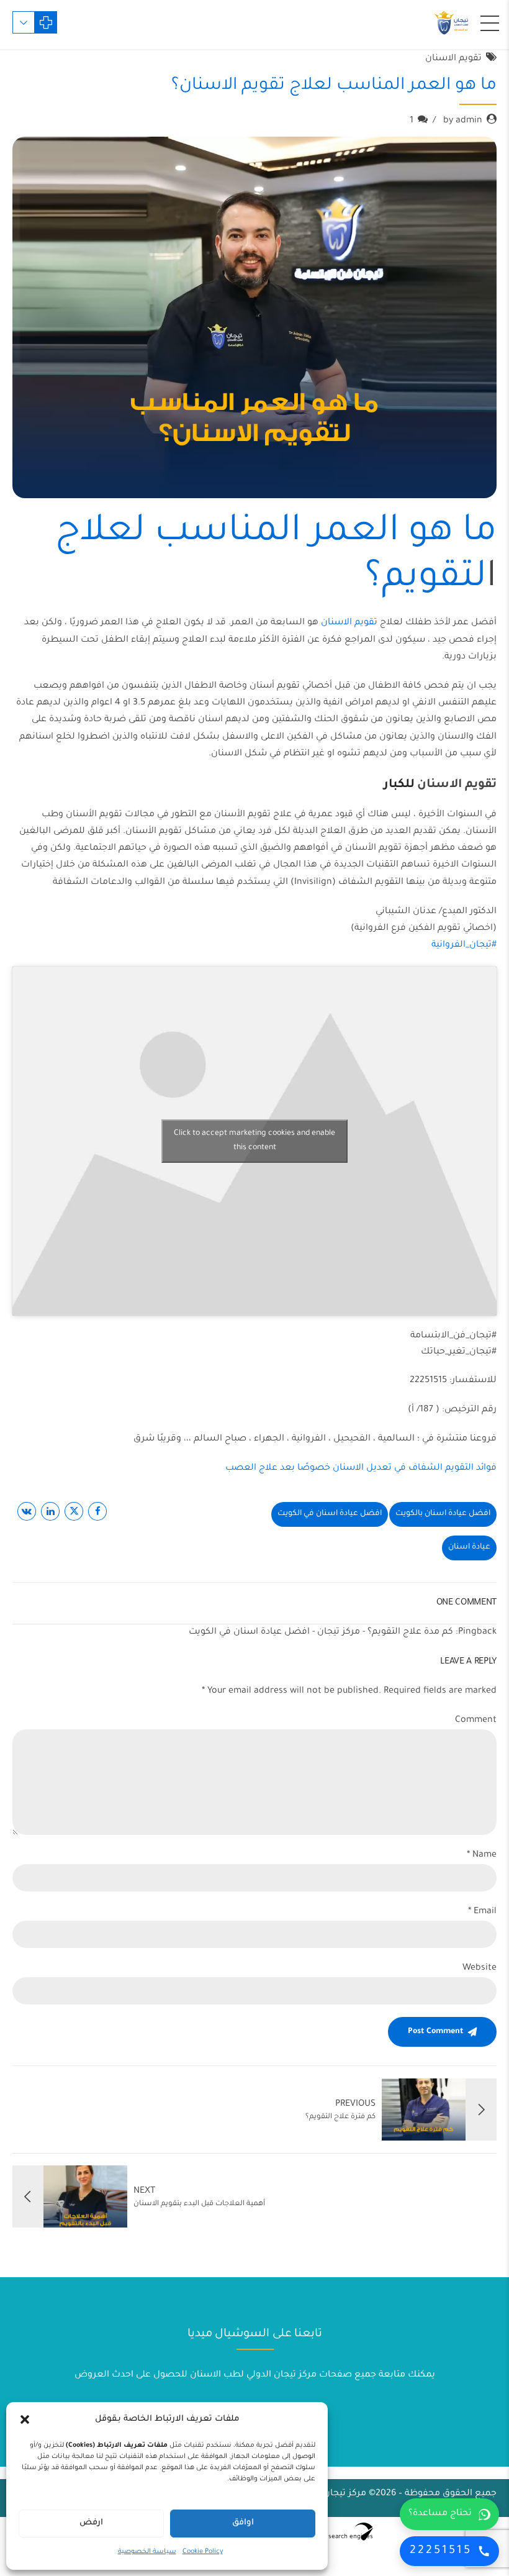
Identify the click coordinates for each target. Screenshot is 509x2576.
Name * (482, 1855)
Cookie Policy (203, 2552)
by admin (463, 121)
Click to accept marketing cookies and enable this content (254, 1141)
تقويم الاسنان (453, 59)
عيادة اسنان (469, 1547)
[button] (25, 2419)
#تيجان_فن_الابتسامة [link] (453, 1336)
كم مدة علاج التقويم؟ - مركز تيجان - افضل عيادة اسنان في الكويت (321, 1632)
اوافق (243, 2523)
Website (480, 1968)
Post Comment (436, 2032)
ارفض (91, 2523)
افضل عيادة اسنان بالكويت (443, 1514)
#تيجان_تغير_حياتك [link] (459, 1352)
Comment (476, 1721)
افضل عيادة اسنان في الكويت (330, 1514)
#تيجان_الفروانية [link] (464, 945)
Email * (482, 1912)
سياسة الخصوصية (147, 2552)
